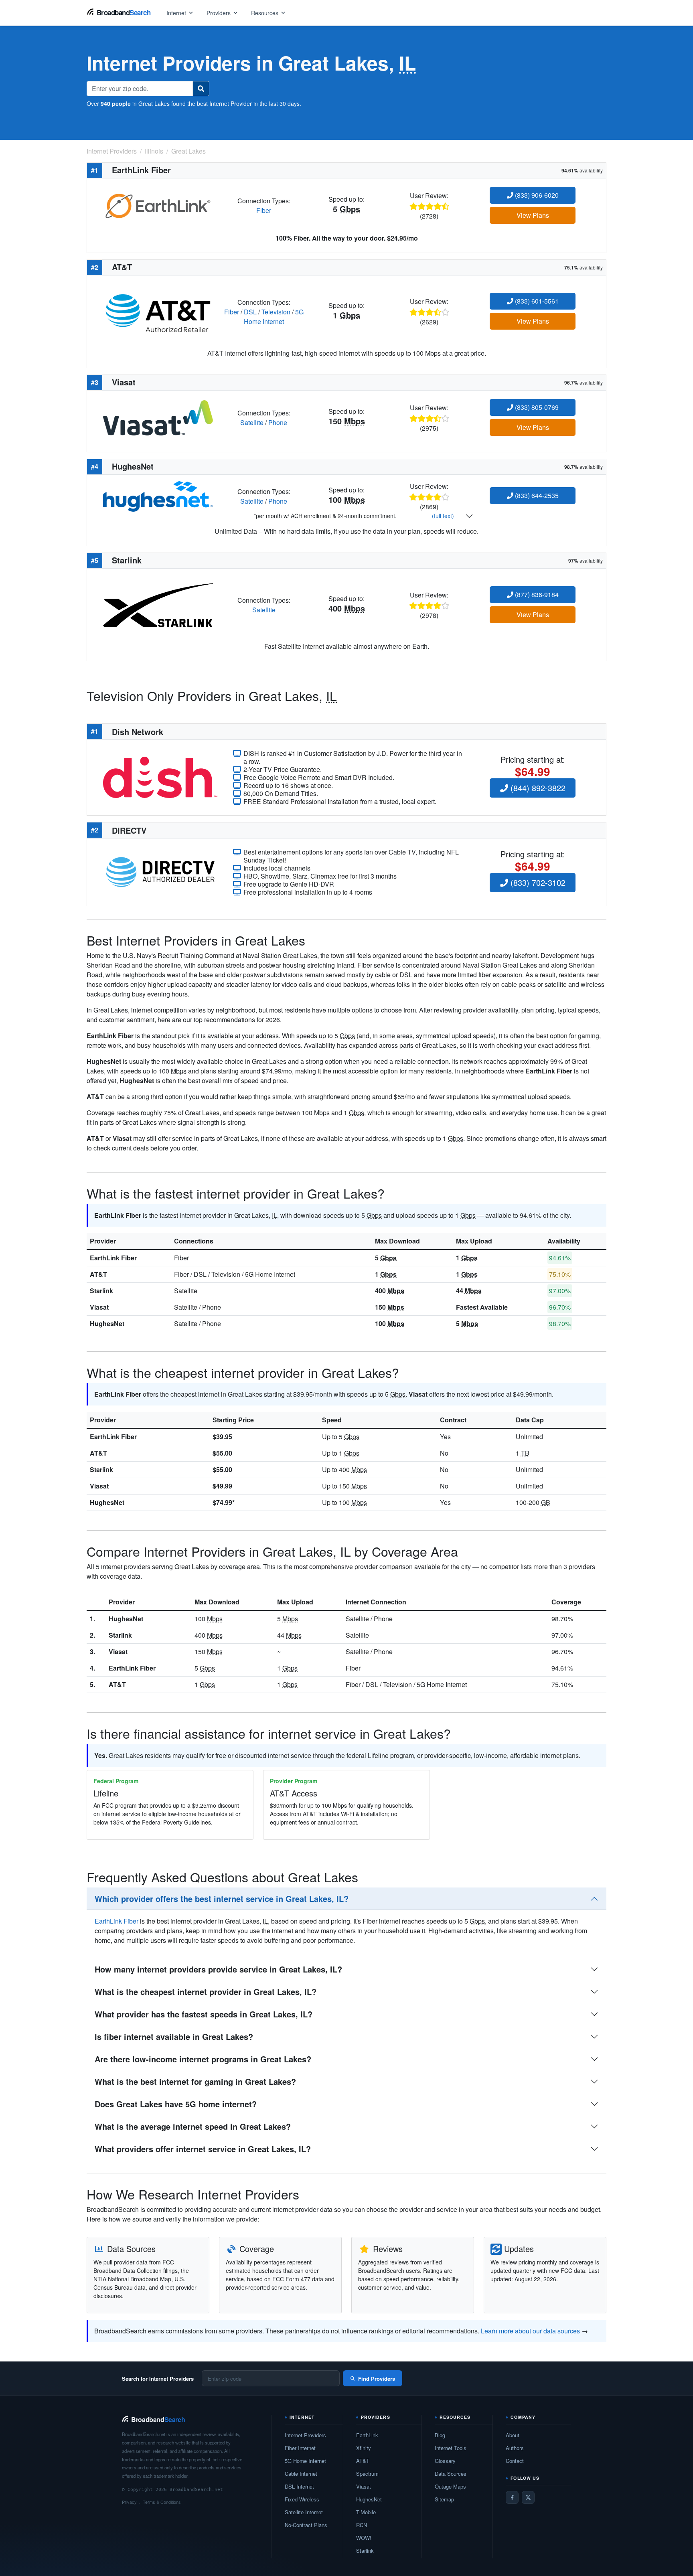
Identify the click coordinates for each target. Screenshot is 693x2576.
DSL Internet (299, 2486)
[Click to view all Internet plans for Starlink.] (158, 605)
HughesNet (107, 1323)
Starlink (101, 1291)
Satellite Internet (304, 2512)
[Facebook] (512, 2497)
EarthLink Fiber (113, 1258)
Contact (515, 2461)
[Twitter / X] (528, 2497)
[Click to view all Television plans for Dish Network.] (160, 777)
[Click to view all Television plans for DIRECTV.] (160, 871)
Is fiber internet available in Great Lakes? (174, 2036)
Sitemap (444, 2499)
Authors (515, 2448)
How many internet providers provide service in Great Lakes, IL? (218, 1969)
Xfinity (364, 2448)
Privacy (129, 2502)
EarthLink (367, 2435)
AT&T (98, 1274)
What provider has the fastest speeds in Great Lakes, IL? (204, 2014)
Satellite (252, 422)
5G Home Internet (274, 317)
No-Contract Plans (306, 2525)
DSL (250, 312)
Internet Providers (305, 2435)
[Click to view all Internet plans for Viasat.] (158, 417)
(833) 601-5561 (536, 301)
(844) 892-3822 (537, 788)
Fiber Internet (300, 2448)
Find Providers (377, 2379)
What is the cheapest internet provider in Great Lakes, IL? (206, 1992)
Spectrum (367, 2474)
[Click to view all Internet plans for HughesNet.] (158, 495)
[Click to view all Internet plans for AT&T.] (158, 311)
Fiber (264, 210)
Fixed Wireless (302, 2499)
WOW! (364, 2538)
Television (276, 312)
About (513, 2435)
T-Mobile (366, 2512)
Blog (440, 2435)
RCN (362, 2525)
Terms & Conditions (162, 2502)
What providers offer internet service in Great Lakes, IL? (203, 2149)
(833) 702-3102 (537, 882)
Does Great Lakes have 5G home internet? (176, 2104)
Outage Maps (450, 2486)
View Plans (533, 215)
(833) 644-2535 (536, 495)
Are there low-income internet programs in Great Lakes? (203, 2059)
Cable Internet (301, 2474)
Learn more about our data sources (530, 2331)
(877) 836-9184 (536, 594)
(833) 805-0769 (536, 407)
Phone (278, 422)
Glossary (445, 2461)
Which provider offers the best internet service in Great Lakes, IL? (222, 1899)
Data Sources (451, 2474)
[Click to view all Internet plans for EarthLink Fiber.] (158, 205)
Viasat (99, 1307)
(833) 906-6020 (536, 195)
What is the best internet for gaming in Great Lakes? (195, 2081)
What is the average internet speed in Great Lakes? (193, 2126)
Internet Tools (451, 2448)
